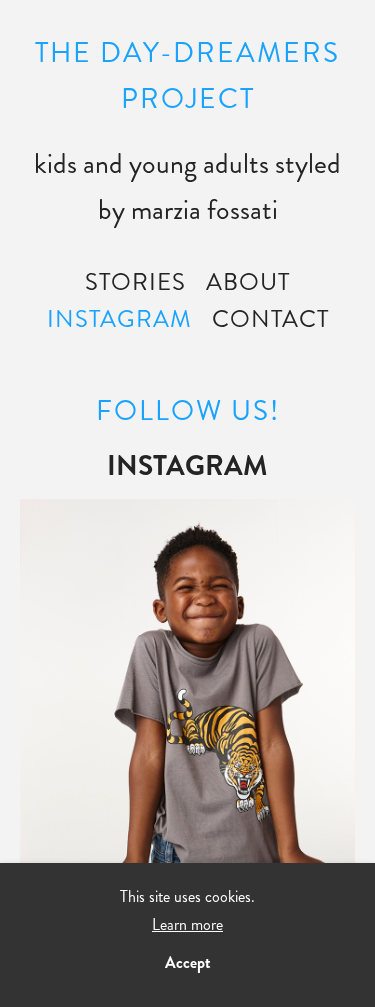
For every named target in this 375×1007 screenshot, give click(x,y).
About (248, 282)
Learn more (187, 924)
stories (135, 282)
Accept (188, 962)
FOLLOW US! (188, 411)
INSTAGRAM (119, 319)
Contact (270, 319)
